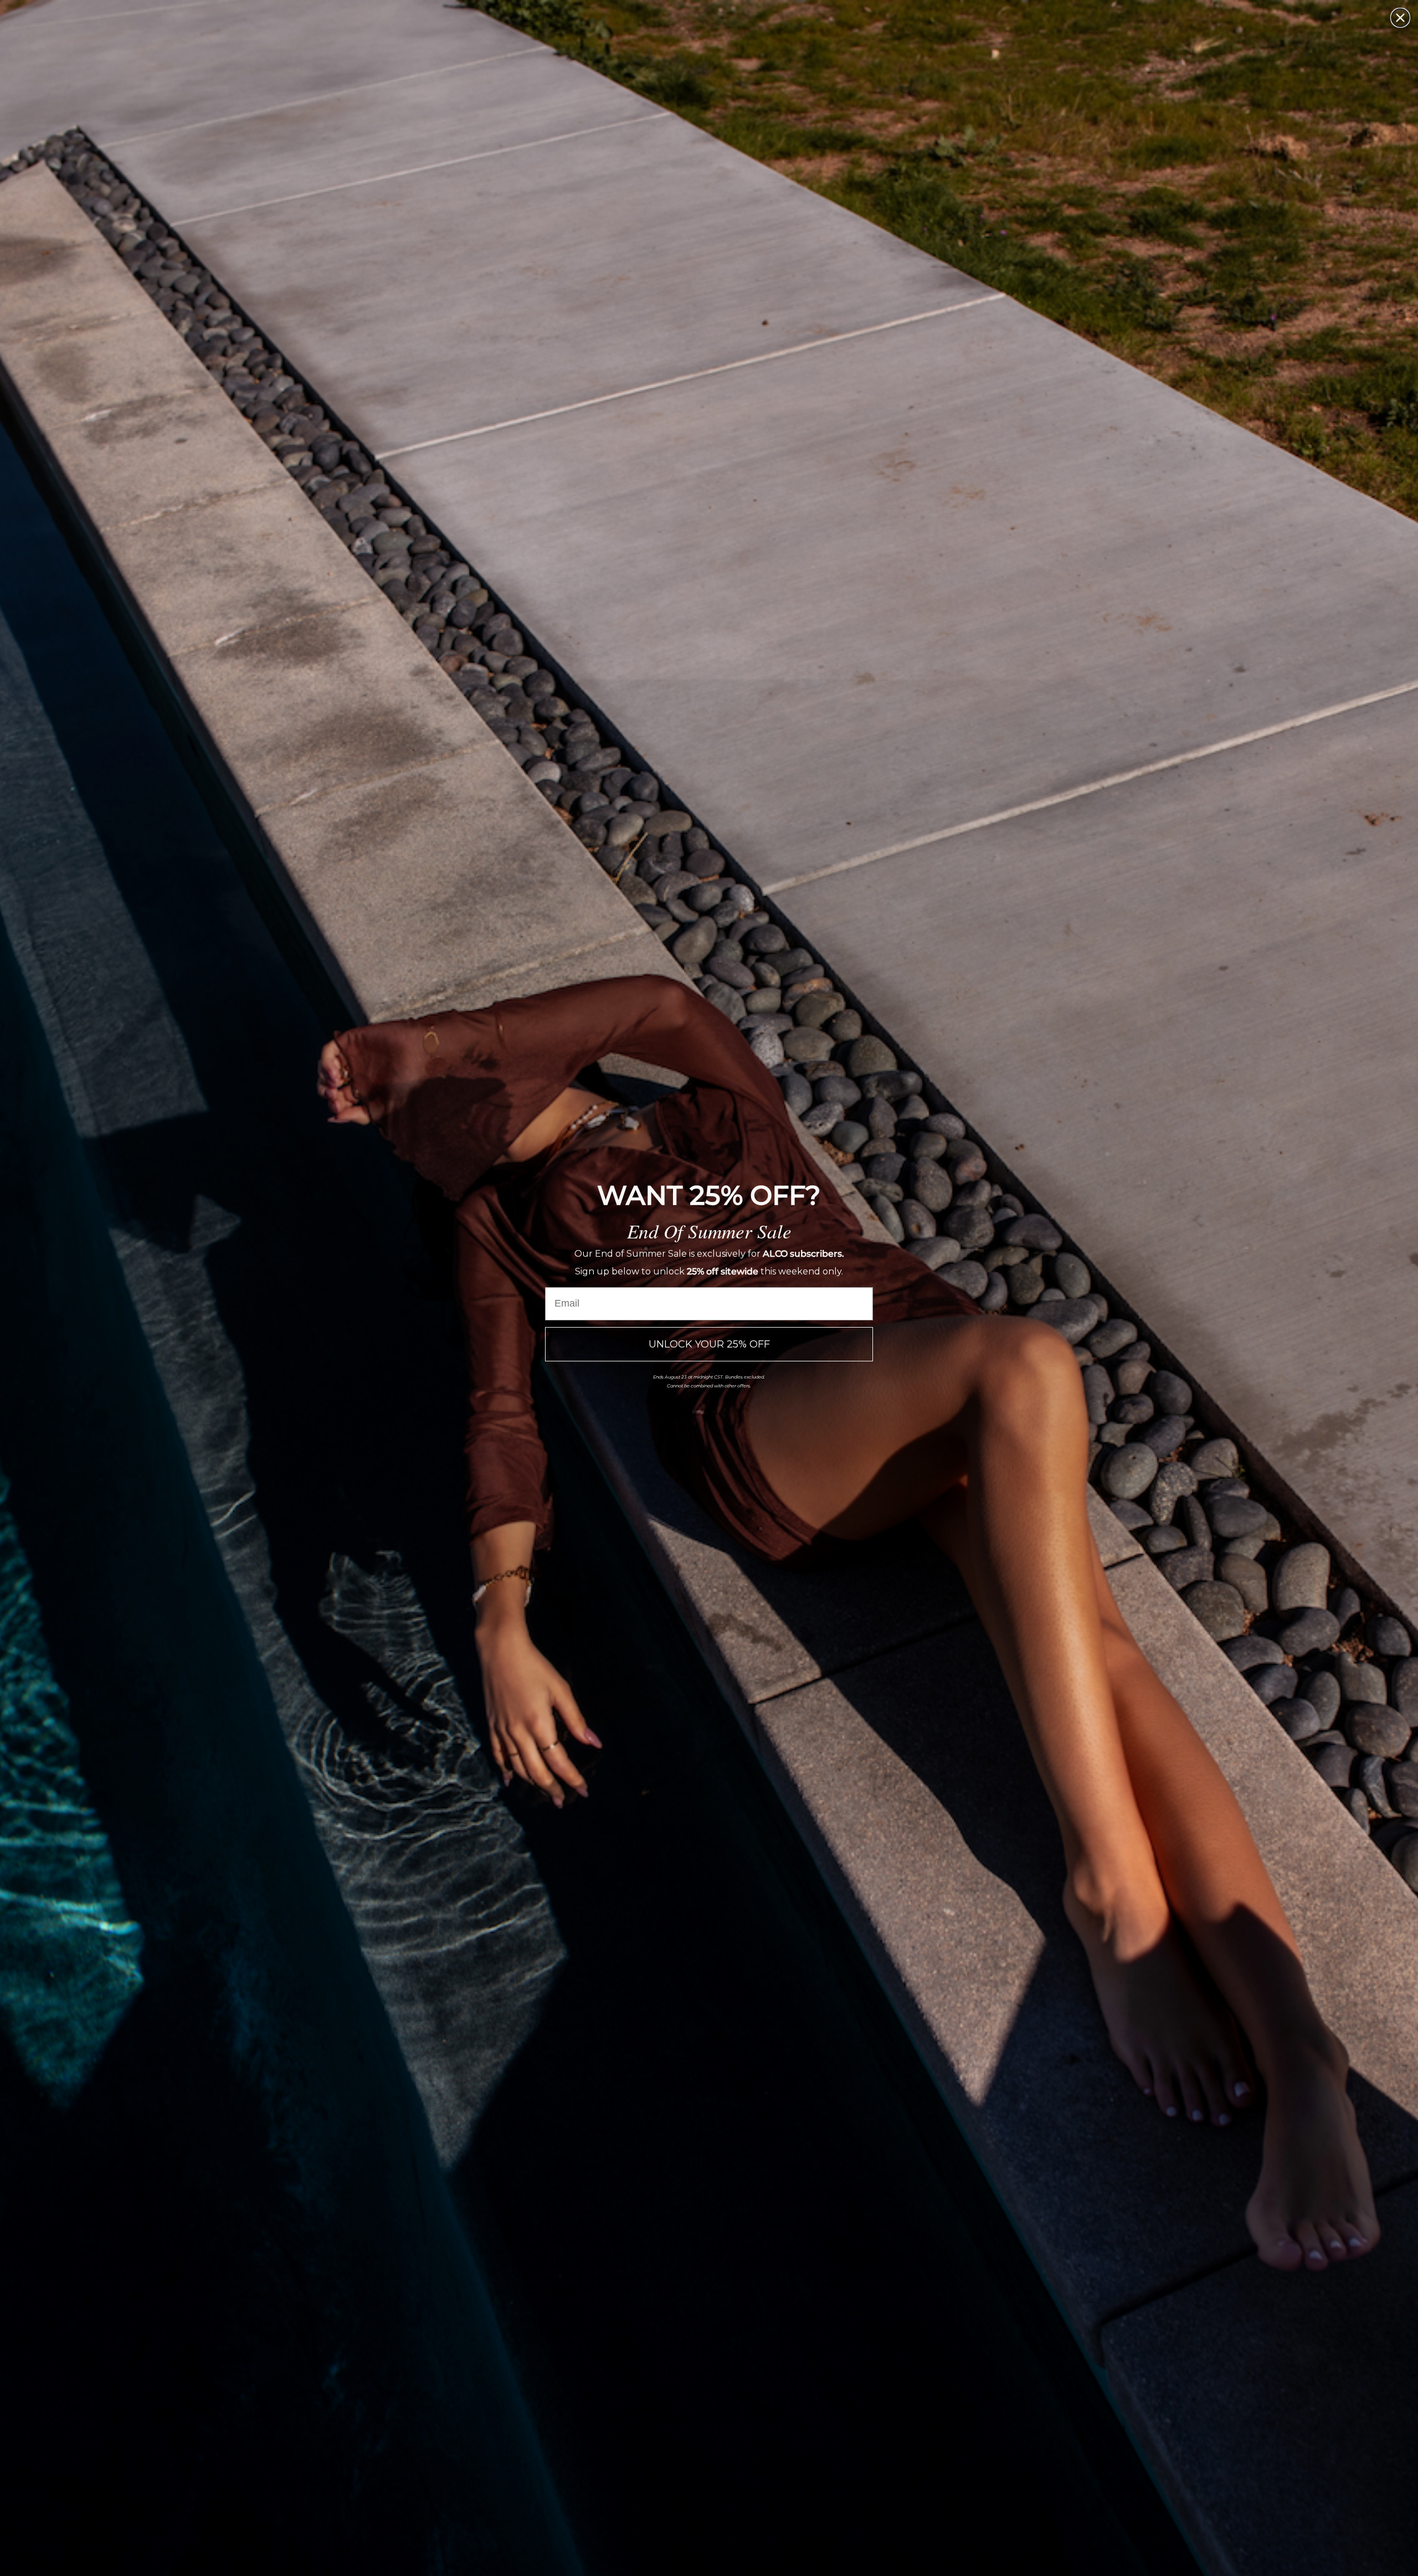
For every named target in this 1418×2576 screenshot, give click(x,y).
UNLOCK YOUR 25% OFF (709, 1344)
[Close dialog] (1400, 18)
